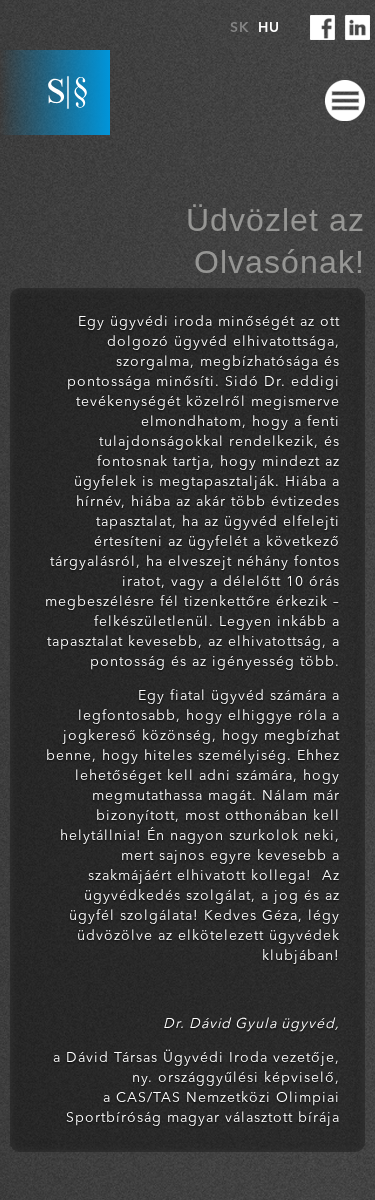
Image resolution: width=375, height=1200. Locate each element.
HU (269, 28)
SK (240, 28)
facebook (322, 27)
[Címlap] (55, 92)
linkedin (357, 27)
